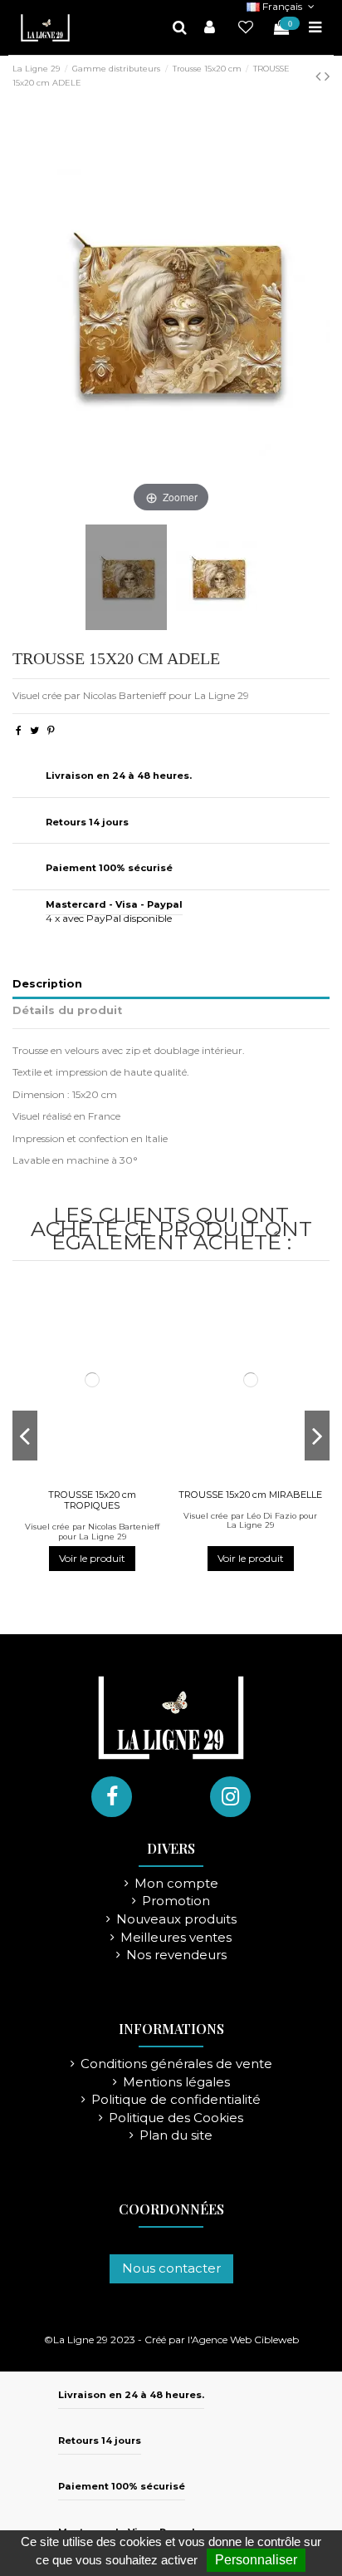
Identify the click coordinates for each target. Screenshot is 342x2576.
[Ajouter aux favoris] (82, 1478)
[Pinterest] (51, 730)
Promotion (176, 1901)
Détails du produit (67, 1010)
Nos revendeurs (176, 1955)
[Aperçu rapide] (102, 1478)
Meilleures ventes (176, 1938)
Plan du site (176, 2136)
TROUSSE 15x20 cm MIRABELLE (250, 1495)
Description (47, 984)
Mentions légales (176, 2083)
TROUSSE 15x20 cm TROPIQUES (92, 1500)
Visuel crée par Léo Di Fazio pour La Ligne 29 (250, 1521)
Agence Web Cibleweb (245, 2340)
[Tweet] (34, 730)
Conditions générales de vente (176, 2064)
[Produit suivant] (327, 76)
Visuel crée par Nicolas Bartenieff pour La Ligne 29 (92, 1532)
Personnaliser (256, 2560)
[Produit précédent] (320, 76)
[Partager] (19, 730)
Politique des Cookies (176, 2118)
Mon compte (176, 1884)
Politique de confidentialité (176, 2100)
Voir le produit (92, 1558)
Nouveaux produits (176, 1920)
